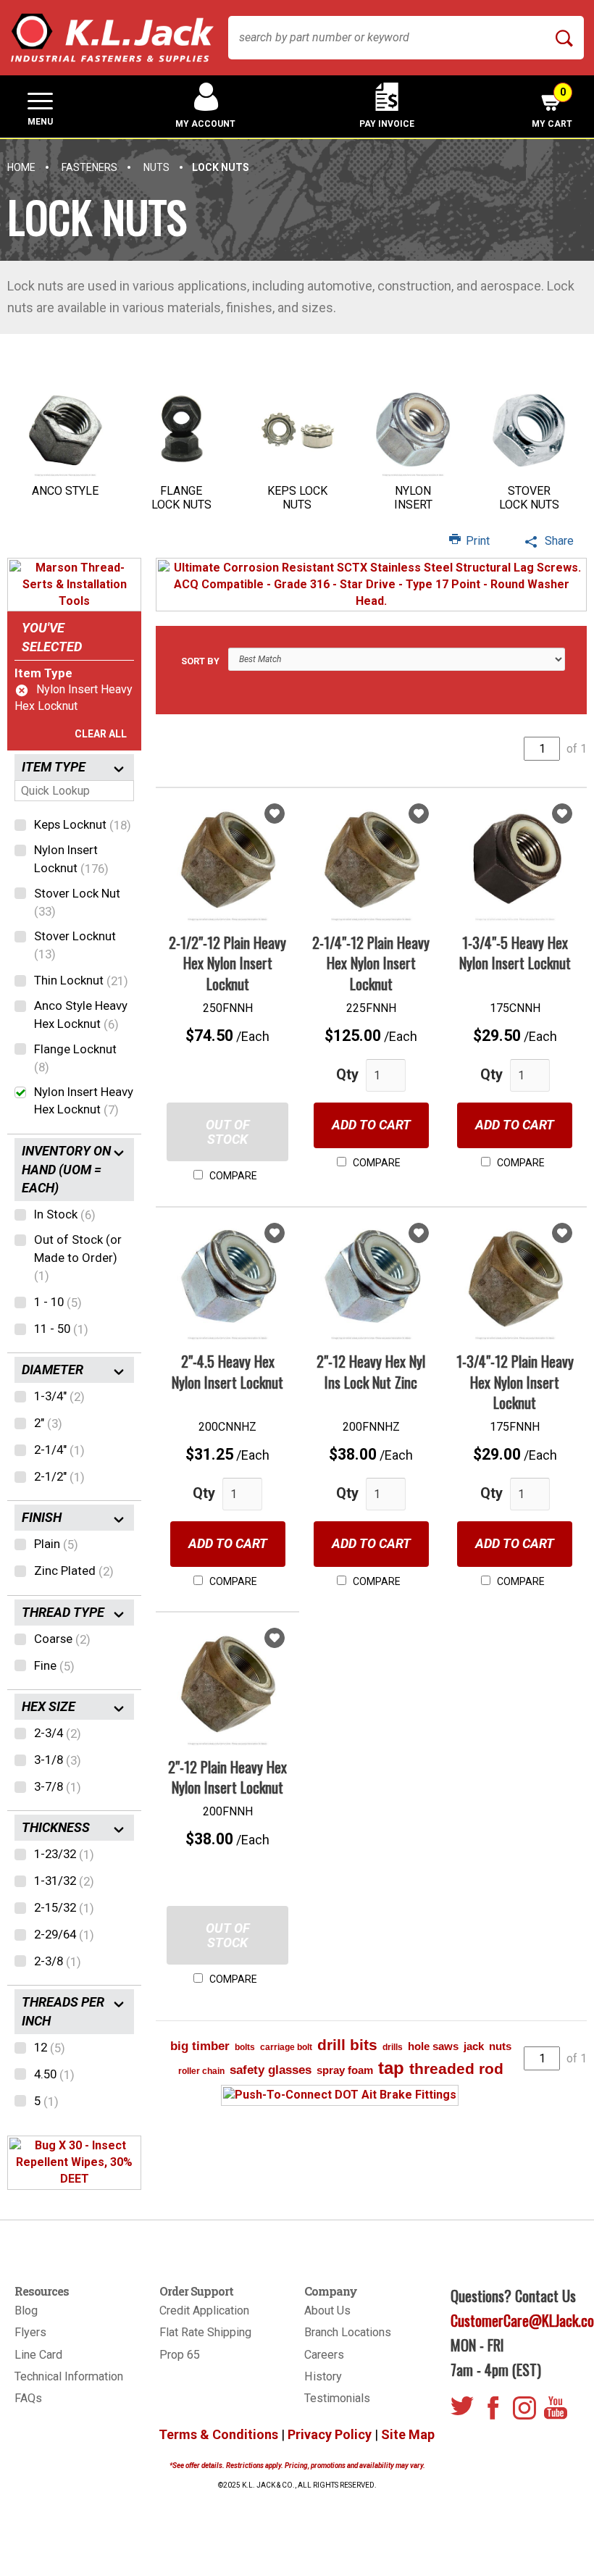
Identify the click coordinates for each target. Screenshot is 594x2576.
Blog (26, 2311)
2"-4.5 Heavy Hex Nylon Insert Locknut (227, 1372)
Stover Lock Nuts (529, 498)
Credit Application (204, 2311)
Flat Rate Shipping (205, 2332)
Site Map (408, 2434)
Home (21, 167)
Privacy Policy (330, 2434)
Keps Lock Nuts (297, 498)
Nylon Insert (413, 498)
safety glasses (271, 2070)
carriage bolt (286, 2047)
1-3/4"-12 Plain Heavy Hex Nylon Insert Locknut (515, 1382)
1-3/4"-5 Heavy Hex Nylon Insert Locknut (515, 953)
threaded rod (456, 2069)
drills (393, 2047)
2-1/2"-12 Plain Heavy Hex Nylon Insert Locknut (227, 963)
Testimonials (337, 2398)
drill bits (347, 2045)
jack (474, 2046)
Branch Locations (348, 2332)
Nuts (156, 167)
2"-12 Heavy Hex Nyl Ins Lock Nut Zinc (371, 1372)
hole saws (433, 2046)
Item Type (43, 673)
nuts (500, 2046)
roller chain (201, 2071)
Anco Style (65, 491)
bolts (245, 2047)
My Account (205, 124)
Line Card (38, 2355)
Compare (232, 1176)
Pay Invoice (387, 124)
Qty (347, 1074)
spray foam (345, 2070)
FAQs (28, 2398)
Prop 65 (180, 2355)
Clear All (101, 734)
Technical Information (69, 2376)
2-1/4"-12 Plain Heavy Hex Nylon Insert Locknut (371, 963)
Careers (324, 2355)
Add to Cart (371, 1125)
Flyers (30, 2332)
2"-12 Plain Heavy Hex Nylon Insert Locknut (227, 1777)
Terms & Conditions (218, 2434)
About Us (327, 2311)
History (323, 2376)
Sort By (200, 661)
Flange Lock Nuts (181, 498)
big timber (200, 2046)
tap (391, 2068)
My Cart (552, 108)
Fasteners (89, 167)
